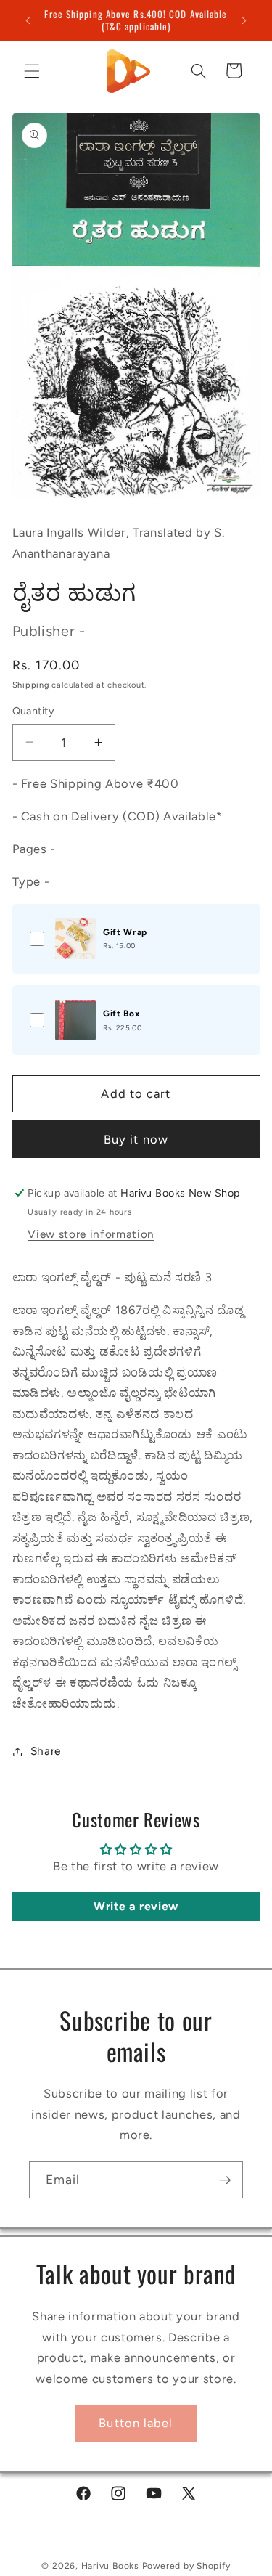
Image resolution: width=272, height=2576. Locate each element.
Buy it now (136, 1139)
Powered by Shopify (186, 2566)
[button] (32, 70)
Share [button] (46, 1751)
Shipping (31, 685)
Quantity (34, 711)
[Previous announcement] (28, 20)
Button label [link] (136, 2423)
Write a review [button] (136, 1906)
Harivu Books (110, 2566)
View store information (91, 1234)
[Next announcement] (244, 20)
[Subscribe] (225, 2180)
